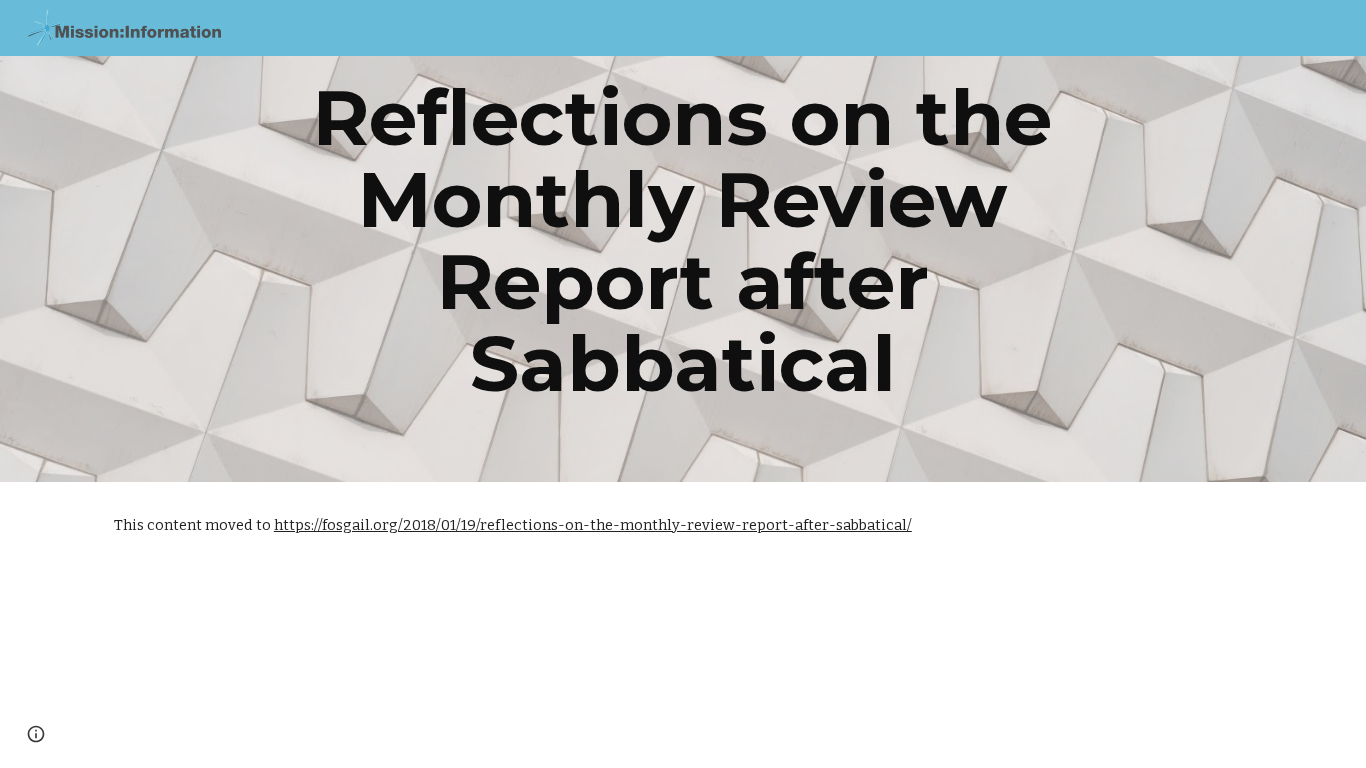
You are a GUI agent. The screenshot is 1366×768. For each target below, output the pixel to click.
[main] (683, 241)
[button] (36, 734)
